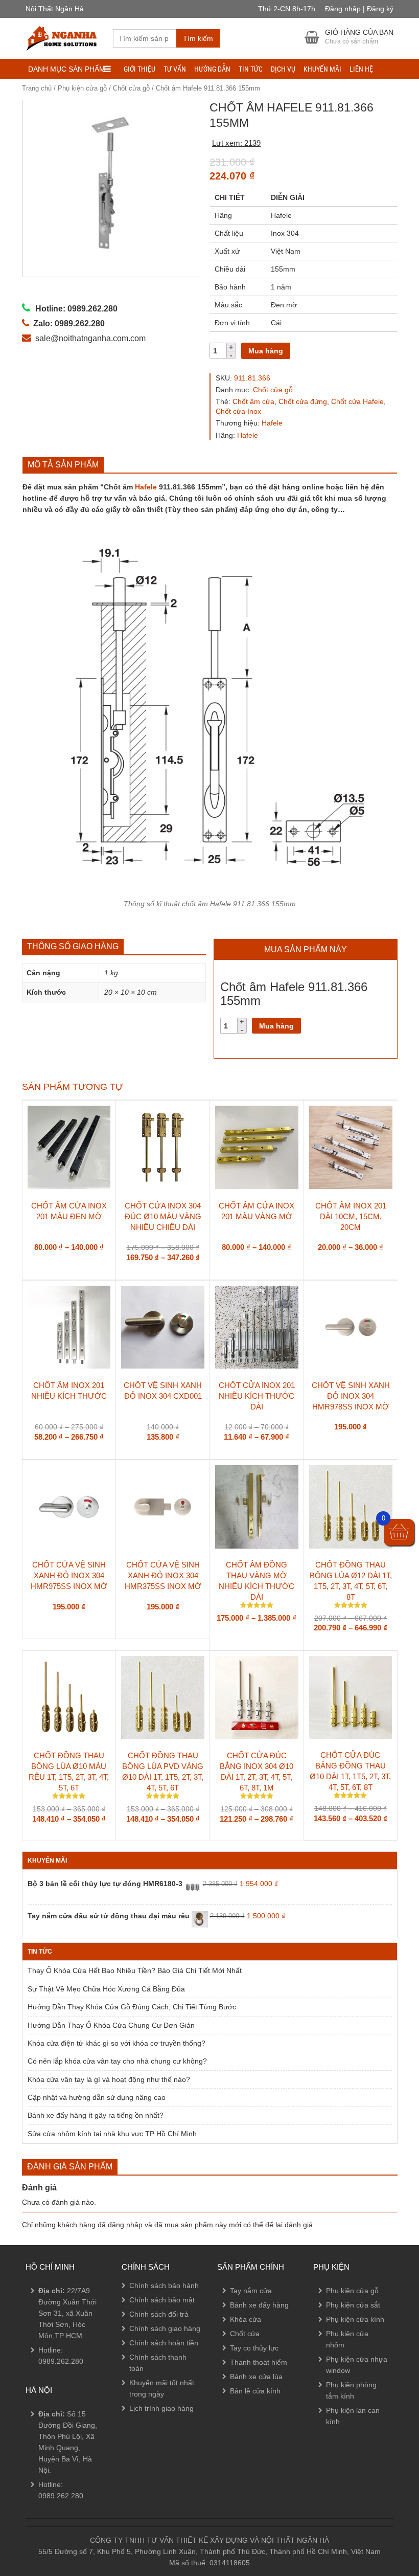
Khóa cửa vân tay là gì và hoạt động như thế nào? (109, 2079)
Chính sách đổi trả (159, 2314)
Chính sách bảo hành (164, 2286)
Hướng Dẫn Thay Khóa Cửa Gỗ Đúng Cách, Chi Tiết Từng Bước (132, 2007)
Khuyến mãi (322, 69)
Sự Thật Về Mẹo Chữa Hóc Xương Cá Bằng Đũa (106, 1989)
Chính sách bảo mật (162, 2300)
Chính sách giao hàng (165, 2328)
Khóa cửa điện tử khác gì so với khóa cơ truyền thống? (117, 2043)
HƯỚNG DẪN (212, 69)
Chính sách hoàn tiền (164, 2343)
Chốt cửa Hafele (357, 401)
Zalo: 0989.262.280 (48, 2507)
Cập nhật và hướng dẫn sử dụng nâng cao (97, 2097)
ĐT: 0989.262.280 (44, 2479)
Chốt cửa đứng (303, 401)
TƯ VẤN (175, 69)
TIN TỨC (251, 69)
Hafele (272, 423)
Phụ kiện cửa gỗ (82, 88)
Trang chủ (37, 88)
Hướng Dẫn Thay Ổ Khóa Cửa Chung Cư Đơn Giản (111, 2025)
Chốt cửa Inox (238, 411)
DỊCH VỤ (283, 69)
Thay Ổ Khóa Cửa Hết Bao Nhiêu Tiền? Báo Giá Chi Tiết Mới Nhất (135, 1970)
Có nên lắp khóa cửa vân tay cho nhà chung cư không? (117, 2061)
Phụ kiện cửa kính (355, 2319)
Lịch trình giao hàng (161, 2408)
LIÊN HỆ (361, 69)
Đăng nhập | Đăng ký (359, 9)
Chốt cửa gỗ (131, 88)
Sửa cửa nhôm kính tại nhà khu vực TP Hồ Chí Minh (112, 2134)
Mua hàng (266, 351)
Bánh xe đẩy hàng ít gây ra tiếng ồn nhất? (96, 2115)
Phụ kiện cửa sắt (353, 2305)
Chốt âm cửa (253, 401)
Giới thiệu (139, 69)
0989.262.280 (61, 2361)
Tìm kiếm (198, 38)
